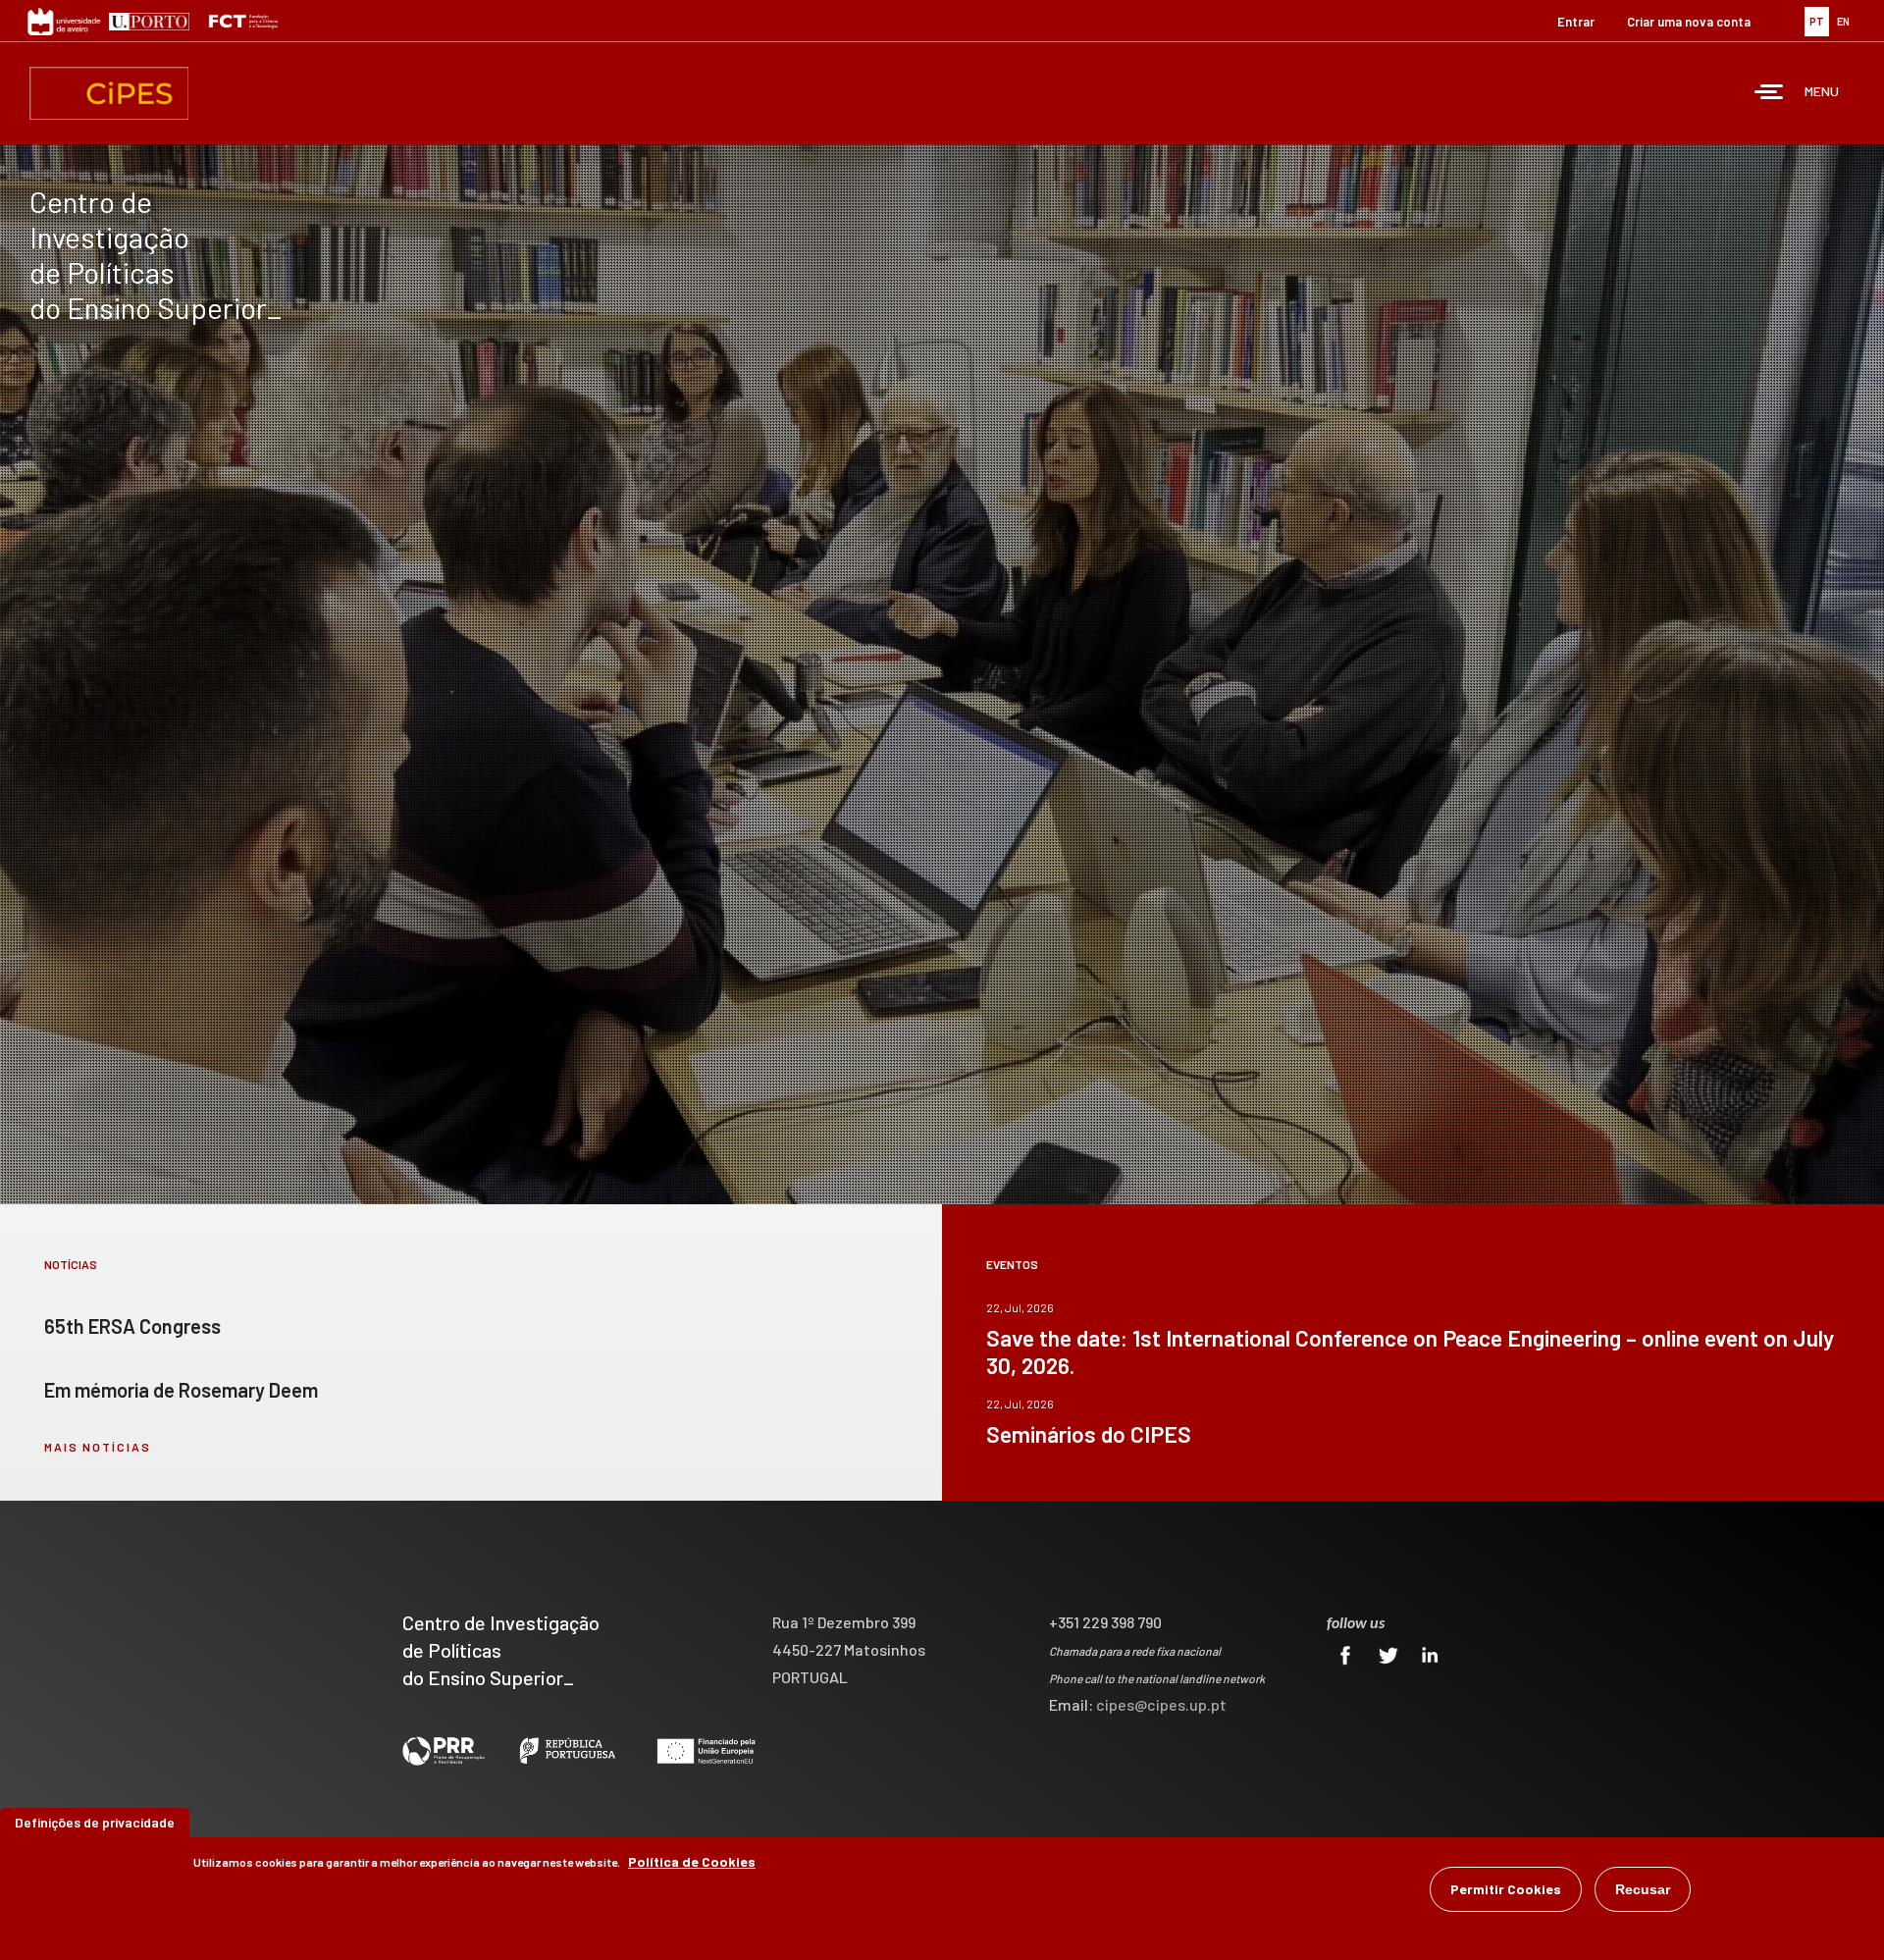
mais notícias (98, 1447)
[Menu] (1769, 94)
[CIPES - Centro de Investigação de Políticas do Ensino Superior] (109, 93)
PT (1817, 21)
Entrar (1576, 22)
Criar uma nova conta (1689, 22)
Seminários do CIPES (1089, 1434)
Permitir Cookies (1506, 1889)
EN (1843, 21)
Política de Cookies (692, 1861)
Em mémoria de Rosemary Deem (181, 1390)
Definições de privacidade (95, 1822)
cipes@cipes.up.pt (1161, 1704)
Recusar (1643, 1889)
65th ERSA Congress (132, 1326)
